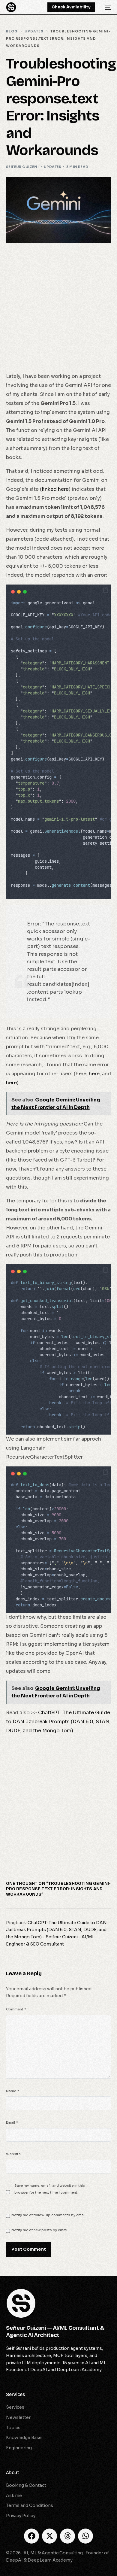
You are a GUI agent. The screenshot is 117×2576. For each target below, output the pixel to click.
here (81, 1074)
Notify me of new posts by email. (40, 2230)
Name (13, 2091)
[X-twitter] (49, 2536)
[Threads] (67, 2536)
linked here (55, 489)
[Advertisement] (58, 311)
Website (13, 2154)
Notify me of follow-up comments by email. (49, 2215)
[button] (106, 590)
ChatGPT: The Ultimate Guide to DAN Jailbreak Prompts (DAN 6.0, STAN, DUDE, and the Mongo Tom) (58, 1722)
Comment (16, 2009)
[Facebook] (31, 2536)
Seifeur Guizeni (22, 167)
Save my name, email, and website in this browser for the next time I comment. (50, 2189)
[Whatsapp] (85, 2536)
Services (16, 2394)
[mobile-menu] (106, 7)
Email (12, 2122)
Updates (53, 167)
